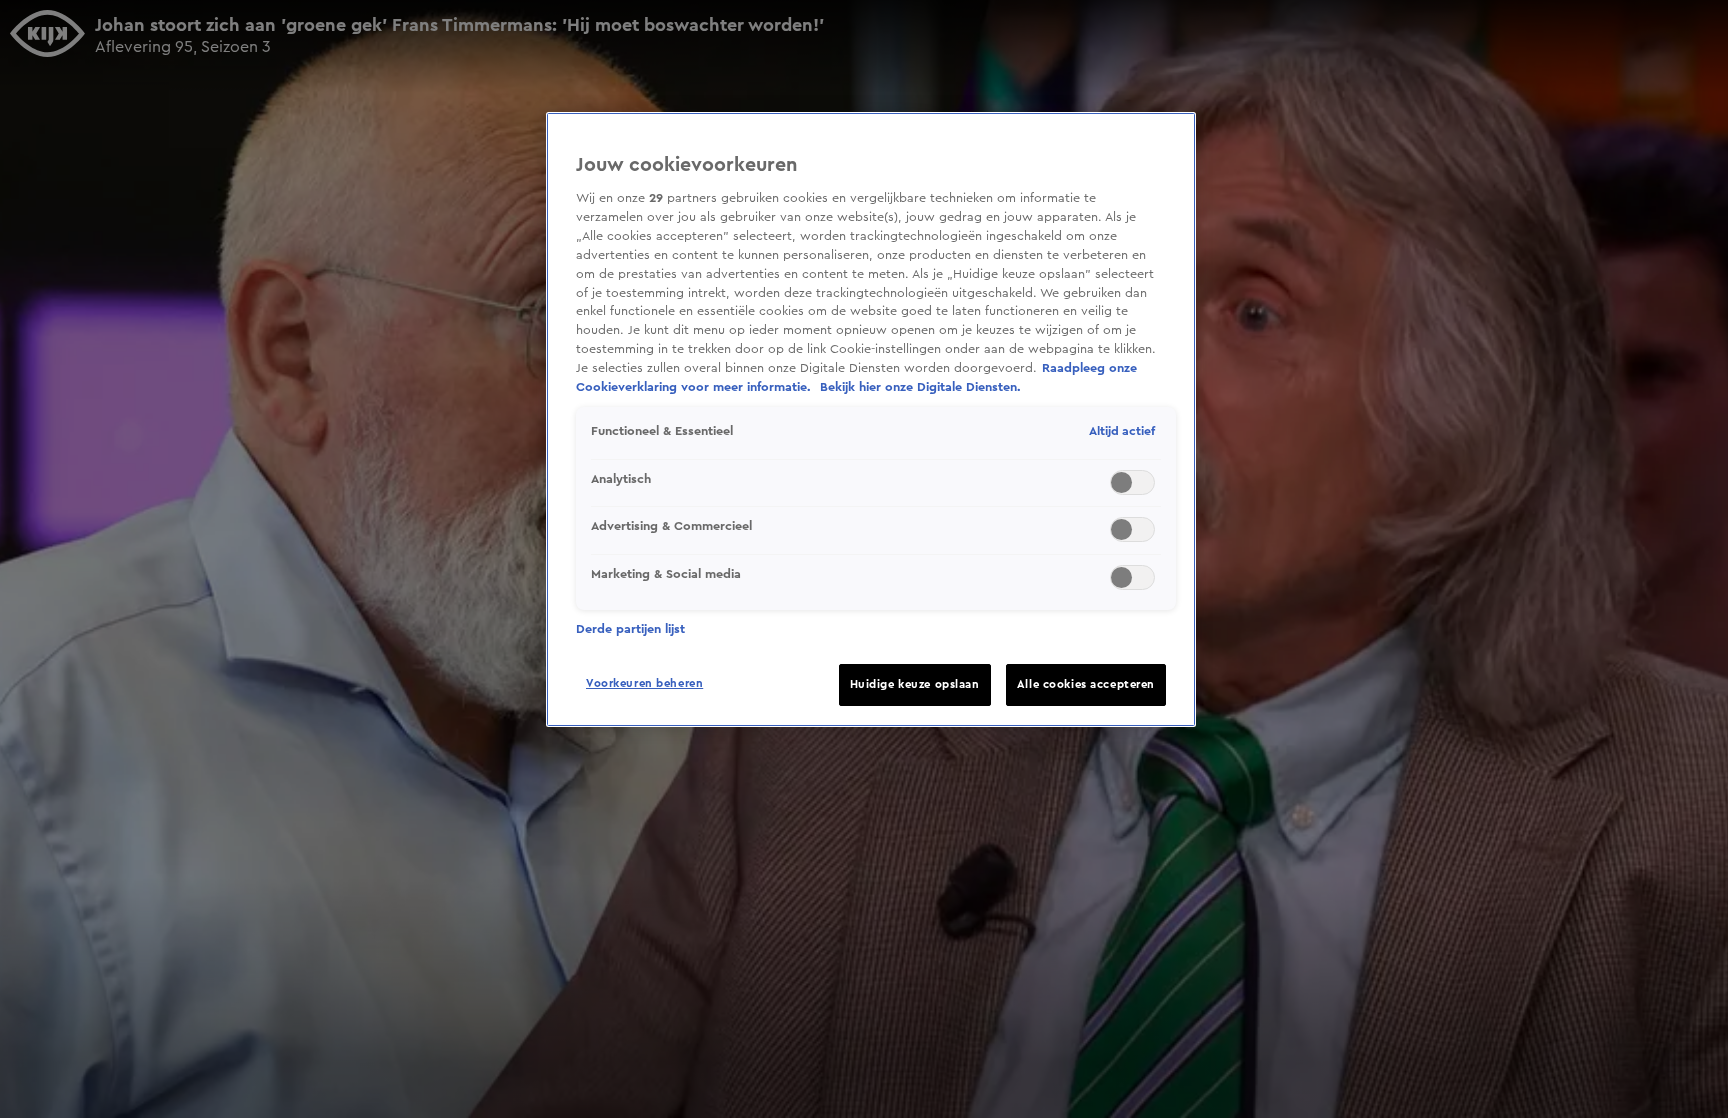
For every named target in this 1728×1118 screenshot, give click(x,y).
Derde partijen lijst (630, 629)
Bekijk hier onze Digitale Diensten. (920, 387)
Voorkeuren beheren (644, 683)
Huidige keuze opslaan (915, 684)
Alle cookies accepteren (1086, 684)
